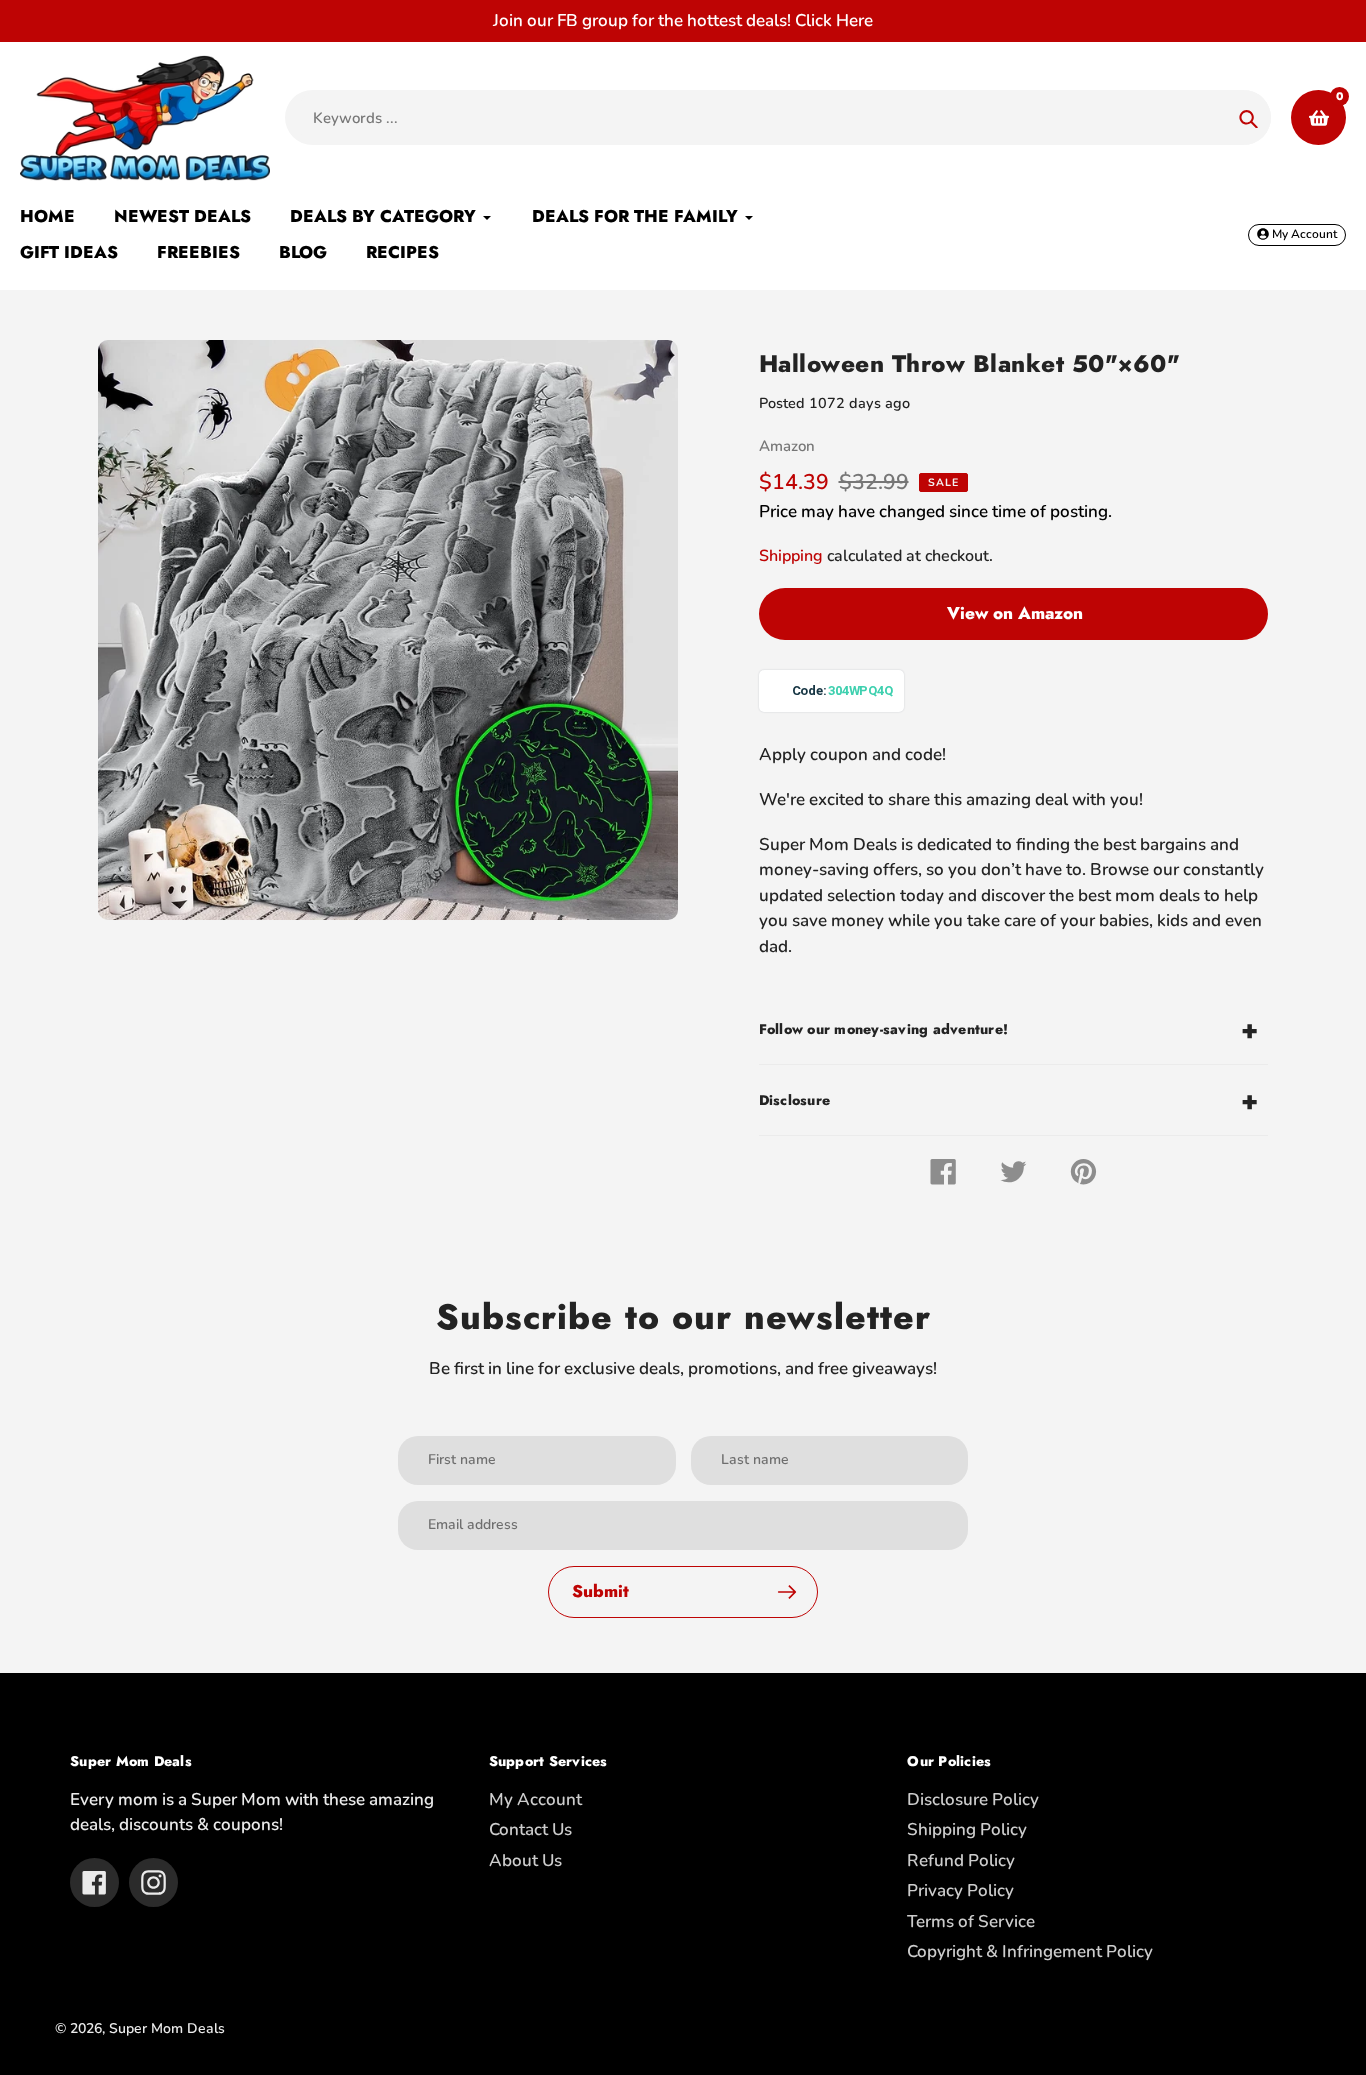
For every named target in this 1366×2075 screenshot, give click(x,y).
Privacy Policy (960, 1890)
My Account (535, 1799)
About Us (525, 1860)
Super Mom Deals (167, 2028)
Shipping (791, 556)
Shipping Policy (967, 1829)
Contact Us (530, 1829)
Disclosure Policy (973, 1799)
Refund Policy (961, 1860)
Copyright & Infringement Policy (1030, 1951)
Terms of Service (971, 1921)
